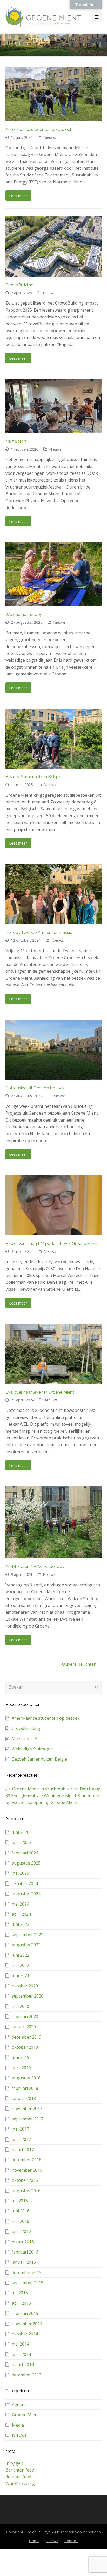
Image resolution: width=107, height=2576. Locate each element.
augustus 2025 (26, 1863)
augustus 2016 (26, 2191)
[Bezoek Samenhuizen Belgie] (54, 739)
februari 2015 (25, 2313)
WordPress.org (20, 2484)
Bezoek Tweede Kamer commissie (39, 933)
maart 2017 (23, 2150)
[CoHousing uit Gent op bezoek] (54, 1050)
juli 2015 (20, 2293)
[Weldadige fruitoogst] (54, 574)
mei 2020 (20, 2006)
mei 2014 (20, 2344)
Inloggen (14, 2463)
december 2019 (26, 2037)
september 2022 (28, 1935)
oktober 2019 (25, 2047)
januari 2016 (24, 2262)
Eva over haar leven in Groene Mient (40, 1392)
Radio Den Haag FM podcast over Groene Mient (52, 1244)
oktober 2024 (25, 1883)
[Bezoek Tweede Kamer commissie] (54, 894)
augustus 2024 (26, 1894)
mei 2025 (20, 1873)
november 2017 (27, 2109)
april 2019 (21, 2068)
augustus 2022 (26, 1945)
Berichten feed (20, 2470)
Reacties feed (18, 2477)
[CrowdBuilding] (54, 247)
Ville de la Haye (37, 2532)
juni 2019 (21, 2057)
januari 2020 (24, 2027)
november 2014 (27, 2324)
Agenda (19, 2404)
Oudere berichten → (82, 1664)
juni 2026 (21, 1832)
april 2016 (21, 2231)
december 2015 (26, 2272)
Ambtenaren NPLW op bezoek (35, 1567)
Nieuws (50, 137)
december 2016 (26, 2160)
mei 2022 (20, 1965)
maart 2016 (23, 2242)
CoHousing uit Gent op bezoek (35, 1088)
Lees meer (18, 196)
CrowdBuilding (19, 285)
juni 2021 (21, 1975)
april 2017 (21, 2139)
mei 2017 (20, 2129)
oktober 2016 (25, 2180)
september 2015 (28, 2283)
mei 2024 (20, 1904)
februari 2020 (25, 2017)
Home (34, 2541)
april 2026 (21, 1842)
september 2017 (28, 2119)
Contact (71, 2541)
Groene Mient (25, 2415)
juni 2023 (21, 1924)
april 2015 (21, 2303)
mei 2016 (20, 2221)
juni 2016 (21, 2211)
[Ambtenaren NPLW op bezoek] (54, 1522)
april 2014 (21, 2354)
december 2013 (26, 2375)
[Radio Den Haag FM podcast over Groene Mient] (54, 1205)
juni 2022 (21, 1955)
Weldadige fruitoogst (26, 614)
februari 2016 (25, 2252)
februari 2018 (25, 2088)
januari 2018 (24, 2098)
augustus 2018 (26, 2078)
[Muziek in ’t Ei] (54, 406)
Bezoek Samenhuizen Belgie (33, 777)
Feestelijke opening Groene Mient (45, 1802)
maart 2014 (23, 2364)
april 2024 (21, 1914)
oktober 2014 (25, 2334)
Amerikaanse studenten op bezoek (39, 130)
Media (18, 2425)
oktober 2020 (25, 1986)
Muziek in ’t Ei (18, 441)
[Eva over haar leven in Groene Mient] (54, 1354)
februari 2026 (25, 1853)
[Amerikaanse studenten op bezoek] (54, 94)
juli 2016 (20, 2201)
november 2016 (27, 2170)
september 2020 (28, 1996)
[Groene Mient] (43, 17)
